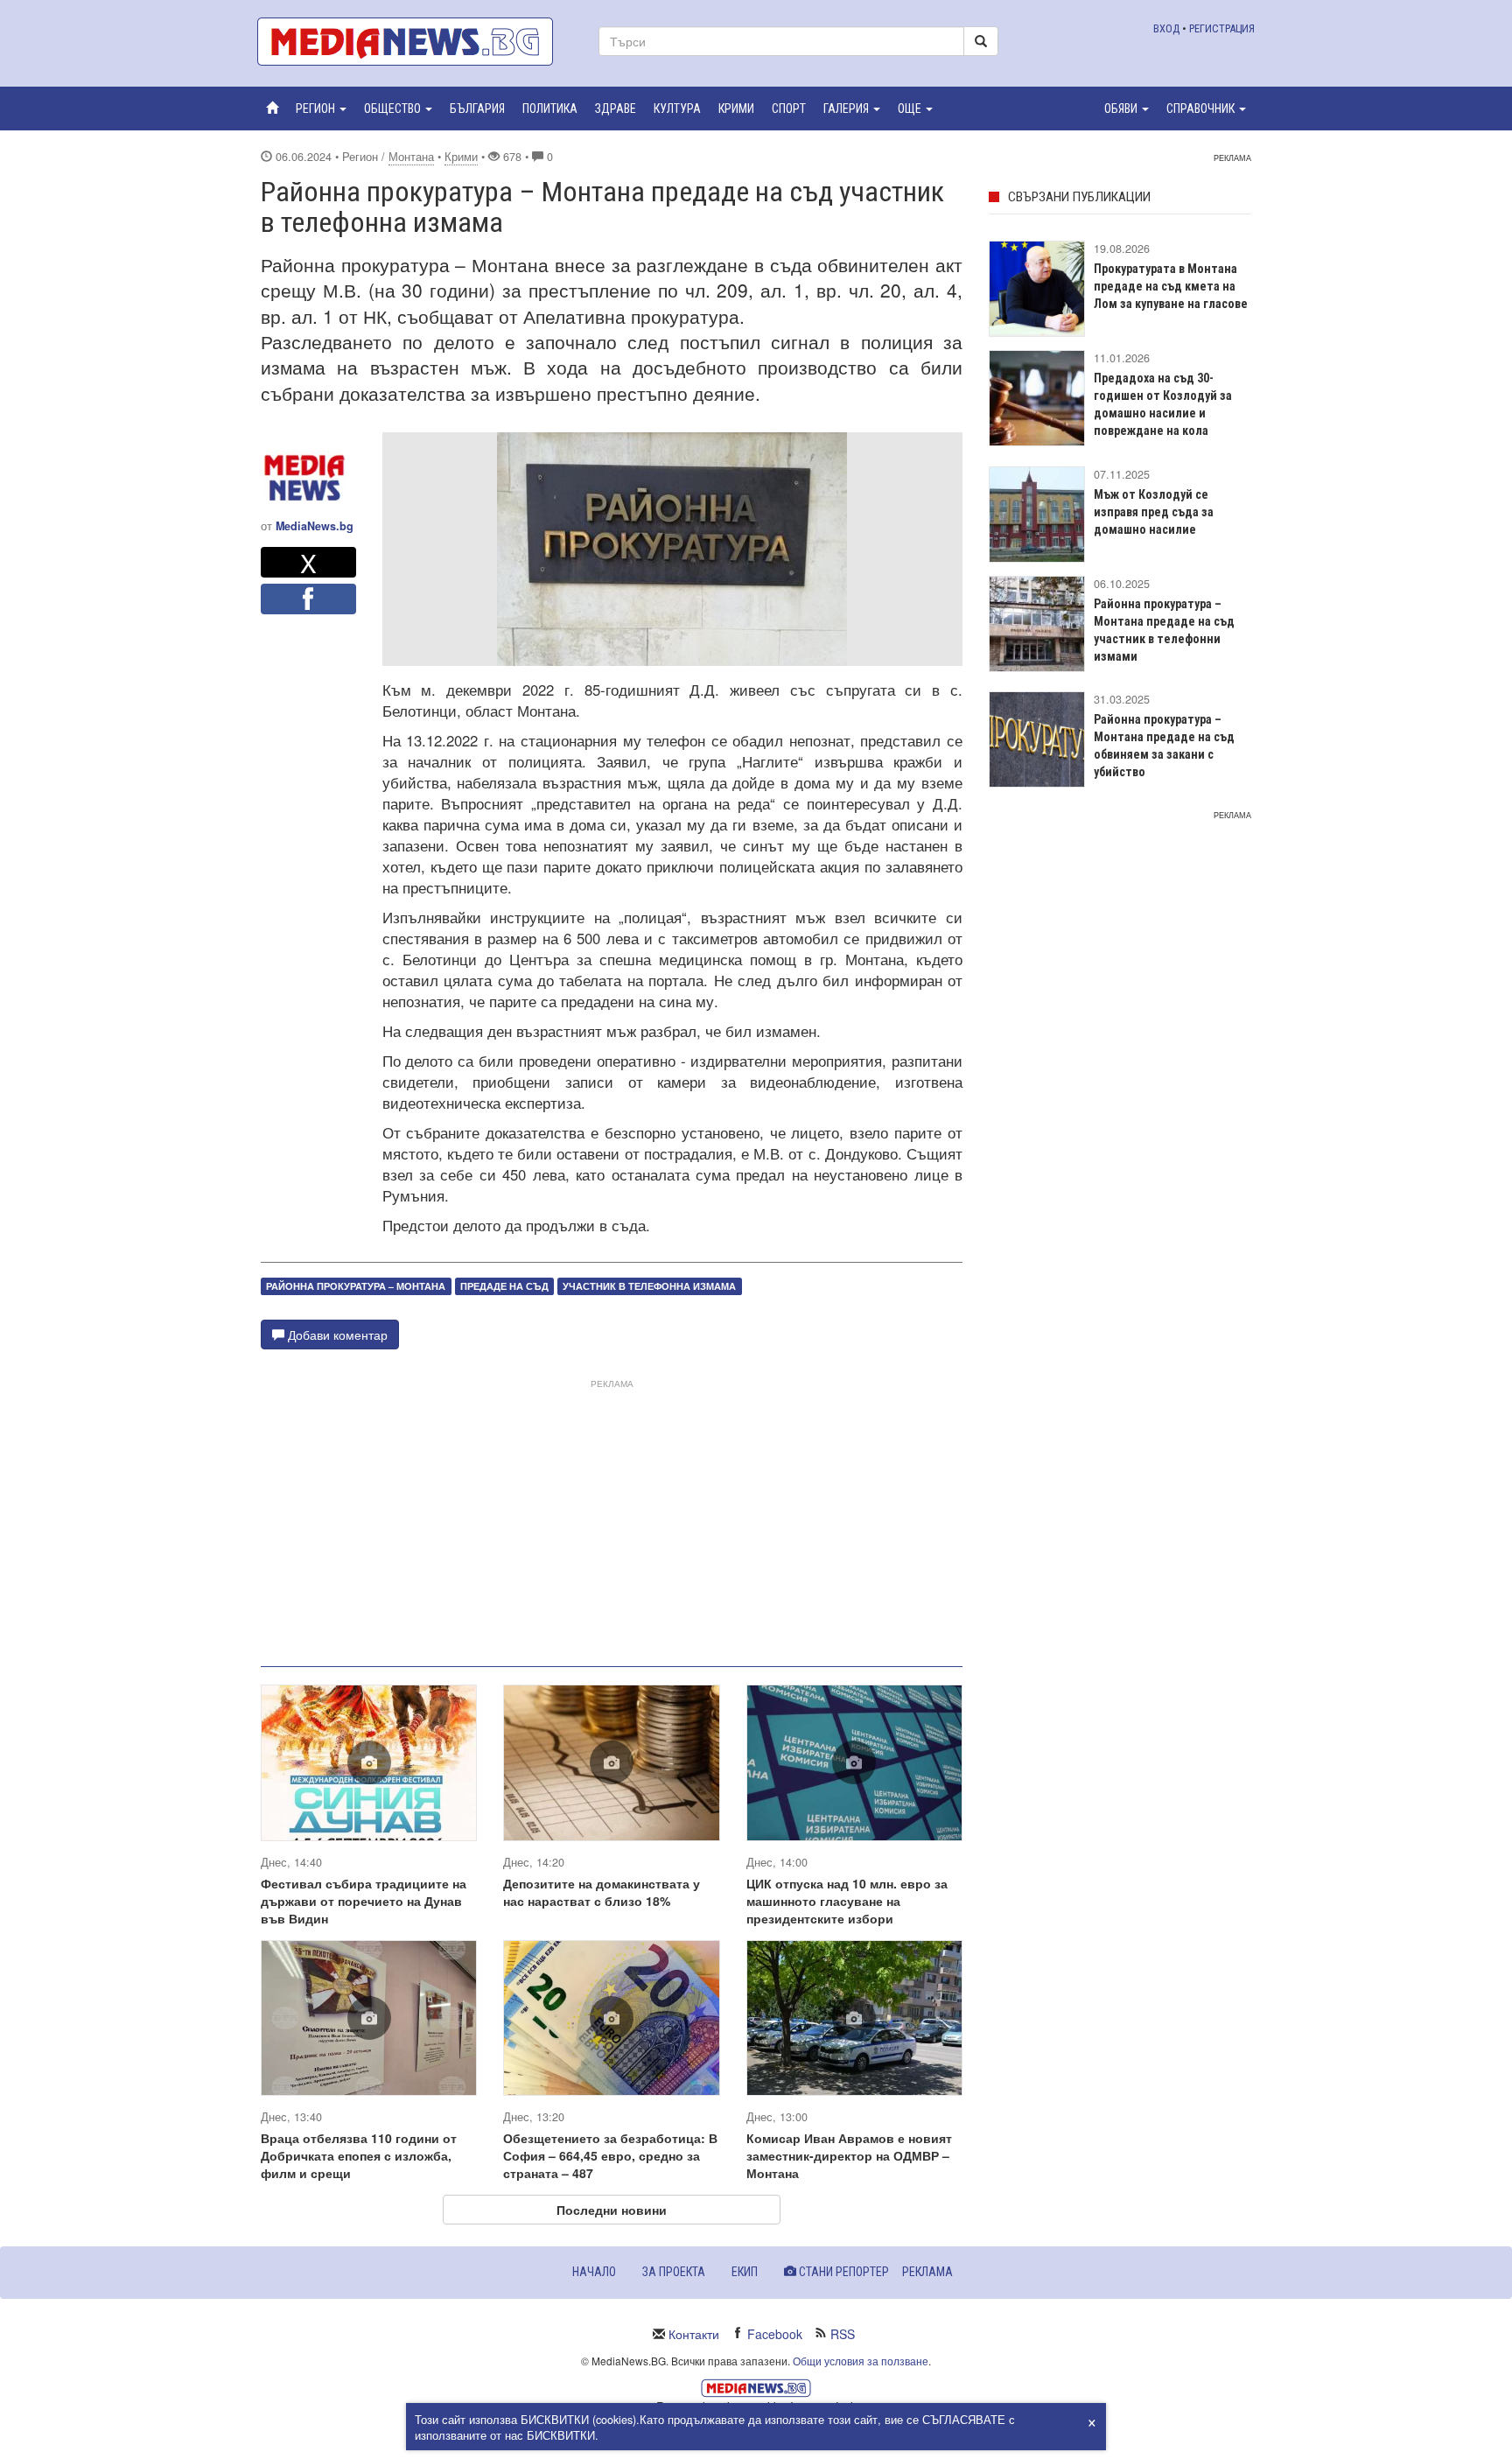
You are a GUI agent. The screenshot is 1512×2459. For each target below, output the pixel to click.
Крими (461, 157)
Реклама (927, 2272)
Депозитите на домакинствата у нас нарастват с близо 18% (602, 1892)
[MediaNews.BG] (415, 42)
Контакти (694, 2334)
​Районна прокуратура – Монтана (356, 1286)
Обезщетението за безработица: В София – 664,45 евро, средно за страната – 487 (610, 2155)
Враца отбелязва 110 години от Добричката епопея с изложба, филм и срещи (359, 2155)
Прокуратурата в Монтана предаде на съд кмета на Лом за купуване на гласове (1171, 286)
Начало (594, 2272)
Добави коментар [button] (336, 1335)
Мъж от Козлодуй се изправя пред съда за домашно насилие (1154, 512)
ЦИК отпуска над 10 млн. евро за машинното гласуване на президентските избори (847, 1901)
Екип (745, 2272)
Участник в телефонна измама (649, 1286)
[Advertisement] (612, 1516)
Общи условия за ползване (861, 2361)
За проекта (674, 2272)
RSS (843, 2334)
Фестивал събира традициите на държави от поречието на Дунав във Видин (364, 1901)
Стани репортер (843, 2272)
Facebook (775, 2334)
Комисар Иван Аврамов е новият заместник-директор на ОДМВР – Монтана (849, 2155)
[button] (321, 109)
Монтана (411, 157)
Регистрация (1222, 28)
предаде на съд (504, 1286)
